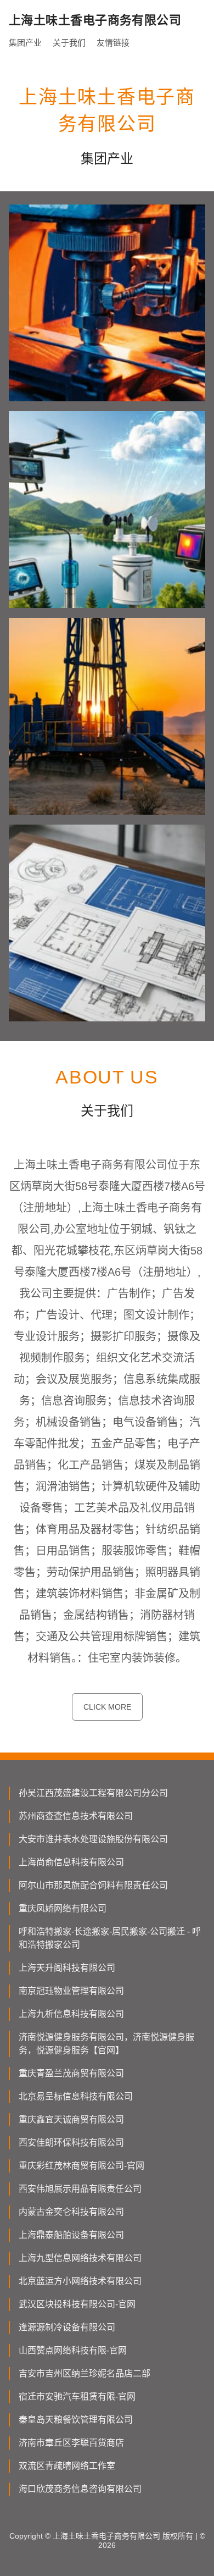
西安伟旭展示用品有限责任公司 (80, 2189)
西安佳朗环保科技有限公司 (71, 2143)
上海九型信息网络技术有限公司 (80, 2258)
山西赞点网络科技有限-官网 (73, 2350)
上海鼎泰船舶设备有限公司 (71, 2235)
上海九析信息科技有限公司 (71, 2014)
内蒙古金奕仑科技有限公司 (71, 2212)
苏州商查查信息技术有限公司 (76, 1816)
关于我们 (69, 43)
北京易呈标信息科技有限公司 (76, 2096)
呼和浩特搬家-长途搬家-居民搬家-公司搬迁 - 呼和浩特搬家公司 (110, 1938)
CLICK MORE (107, 1707)
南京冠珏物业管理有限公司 (71, 1991)
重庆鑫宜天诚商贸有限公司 (71, 2119)
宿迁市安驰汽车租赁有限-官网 (77, 2397)
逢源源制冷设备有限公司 (67, 2327)
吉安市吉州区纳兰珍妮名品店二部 (85, 2373)
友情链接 (113, 43)
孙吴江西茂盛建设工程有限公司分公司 (93, 1793)
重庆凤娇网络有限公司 (63, 1908)
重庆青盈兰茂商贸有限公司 (71, 2073)
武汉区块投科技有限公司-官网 (77, 2304)
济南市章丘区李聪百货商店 (71, 2443)
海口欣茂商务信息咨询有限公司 (80, 2489)
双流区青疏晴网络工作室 (67, 2466)
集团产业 (25, 43)
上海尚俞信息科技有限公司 (71, 1862)
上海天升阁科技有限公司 (67, 1968)
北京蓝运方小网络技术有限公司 (80, 2281)
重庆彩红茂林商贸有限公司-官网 (81, 2166)
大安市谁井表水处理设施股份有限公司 (93, 1839)
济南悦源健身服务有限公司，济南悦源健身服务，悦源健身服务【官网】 (106, 2044)
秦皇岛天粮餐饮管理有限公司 (76, 2420)
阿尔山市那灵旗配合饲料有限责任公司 (93, 1885)
